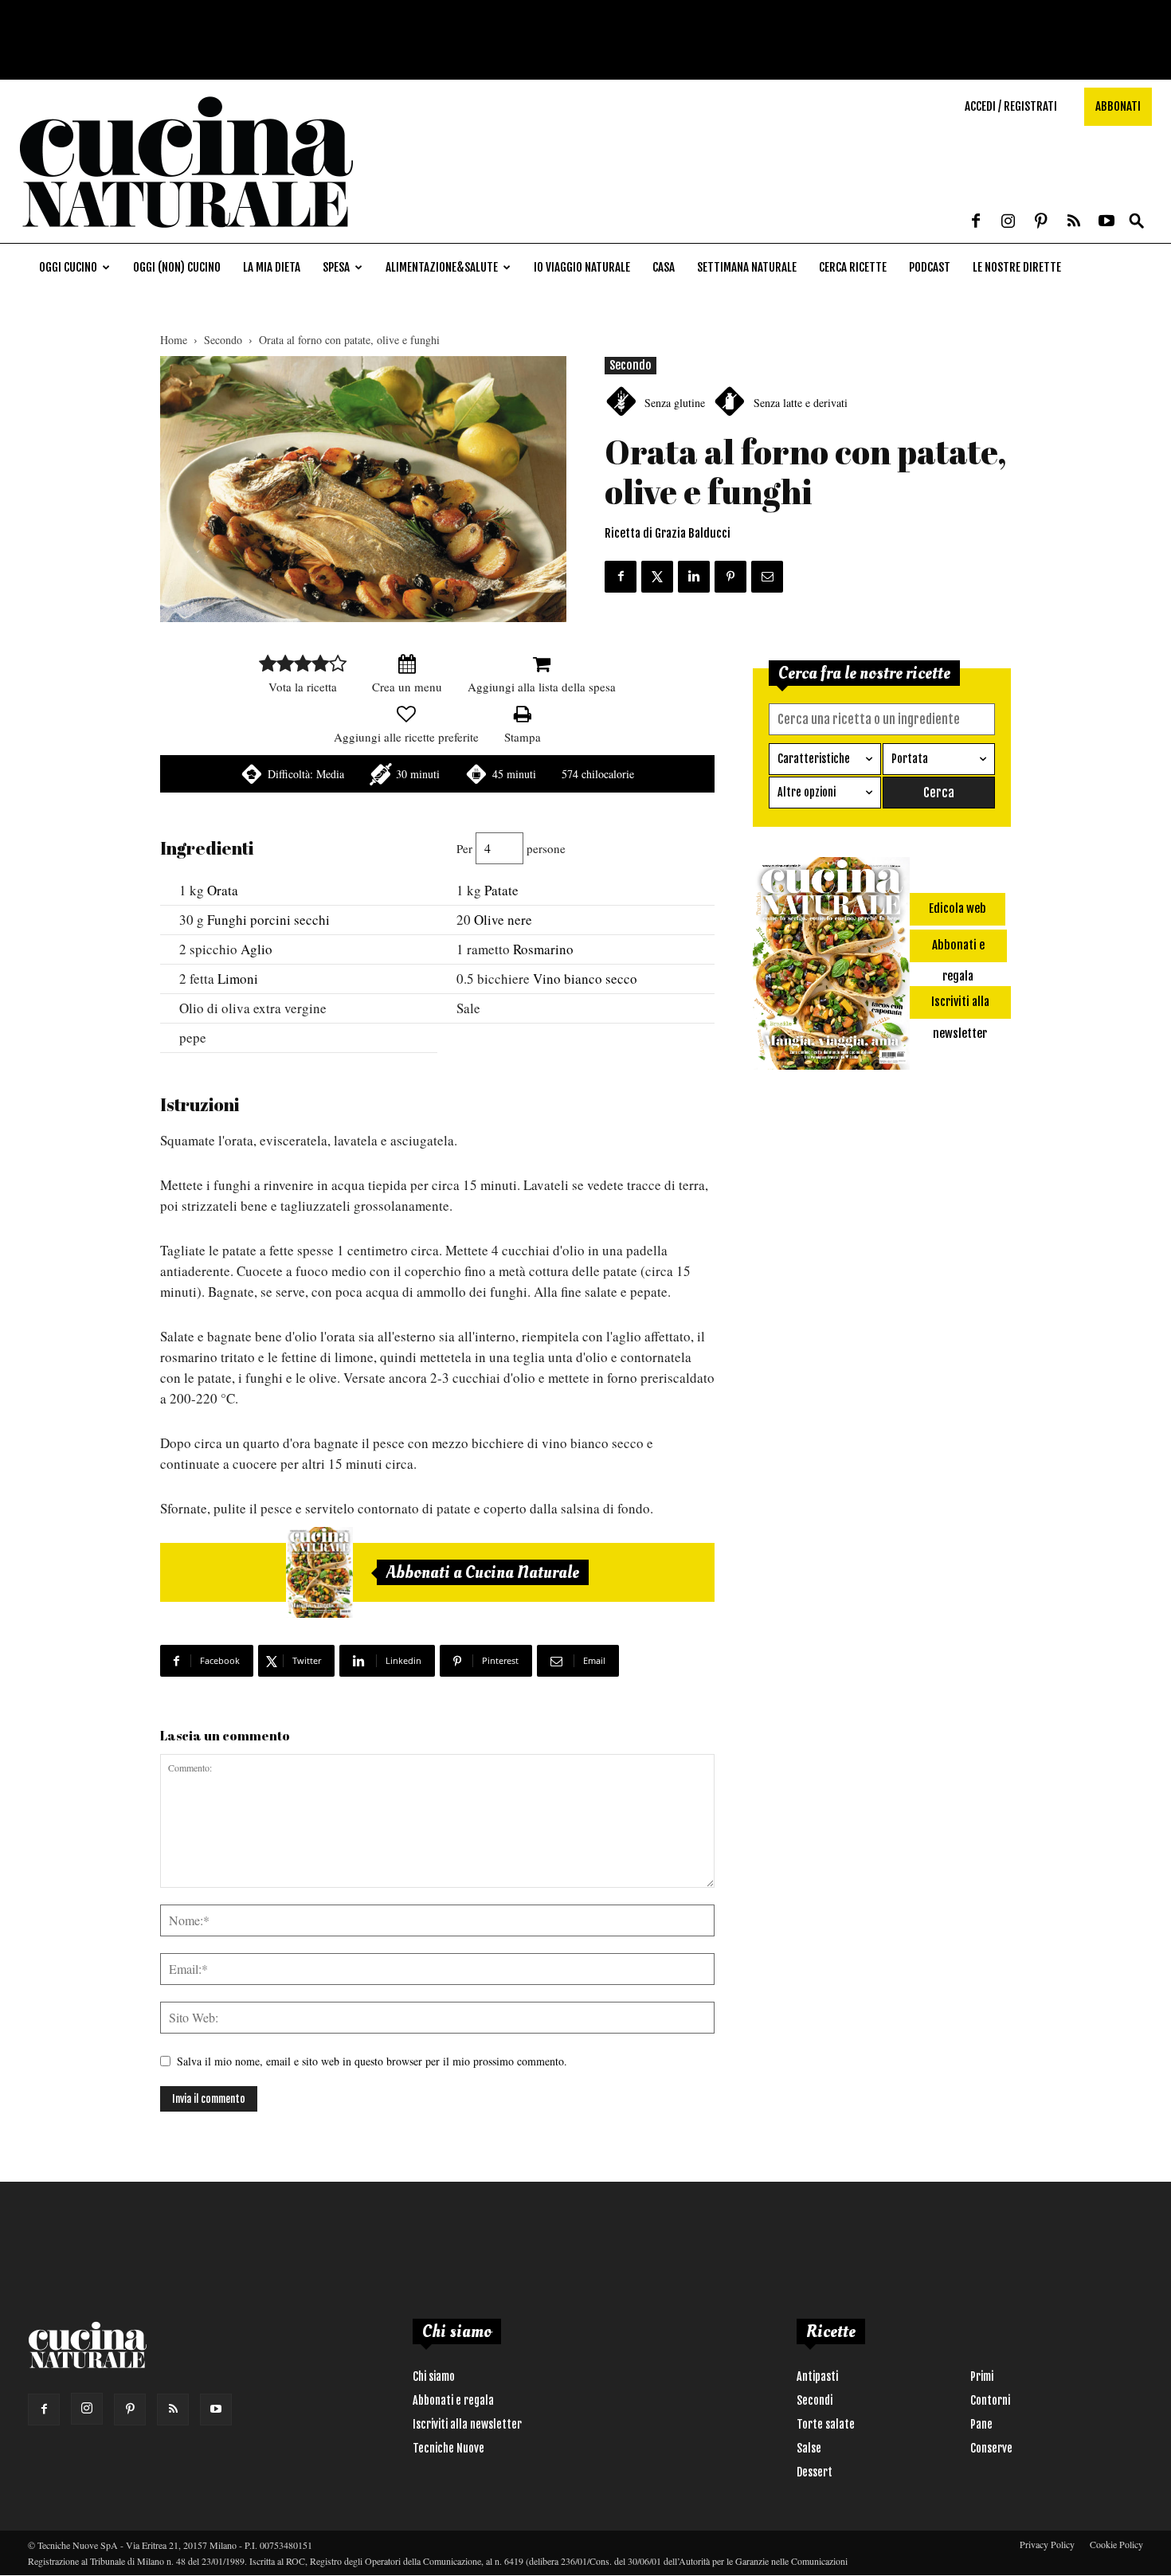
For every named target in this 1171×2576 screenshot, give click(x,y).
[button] (1137, 222)
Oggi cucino (68, 267)
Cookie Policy (1116, 2544)
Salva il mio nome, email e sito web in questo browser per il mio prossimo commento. (372, 2061)
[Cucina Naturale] (186, 235)
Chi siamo (434, 2376)
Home (174, 340)
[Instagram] (1008, 222)
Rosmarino (543, 949)
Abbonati (1118, 106)
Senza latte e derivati (801, 403)
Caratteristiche (814, 759)
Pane (981, 2424)
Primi (982, 2376)
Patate (501, 890)
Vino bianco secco (585, 979)
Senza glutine (675, 403)
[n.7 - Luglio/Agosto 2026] (319, 1572)
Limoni (238, 979)
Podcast (930, 267)
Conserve (991, 2448)
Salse (809, 2448)
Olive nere (503, 920)
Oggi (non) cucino (177, 267)
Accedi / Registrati (1011, 106)
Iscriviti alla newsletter (467, 2424)
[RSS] (1074, 222)
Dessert (815, 2472)
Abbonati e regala (453, 2400)
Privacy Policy (1047, 2544)
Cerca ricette (853, 267)
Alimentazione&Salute (442, 267)
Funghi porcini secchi (268, 920)
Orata (223, 890)
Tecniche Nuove (448, 2448)
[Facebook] (976, 222)
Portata (910, 759)
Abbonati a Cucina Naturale (483, 1572)
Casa (664, 267)
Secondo (223, 340)
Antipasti (817, 2376)
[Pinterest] (1041, 222)
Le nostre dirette (1017, 267)
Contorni (990, 2400)
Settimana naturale (747, 267)
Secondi (815, 2400)
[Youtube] (1106, 222)
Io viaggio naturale (582, 267)
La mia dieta (272, 267)
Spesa (336, 267)
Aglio (257, 949)
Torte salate (826, 2424)
